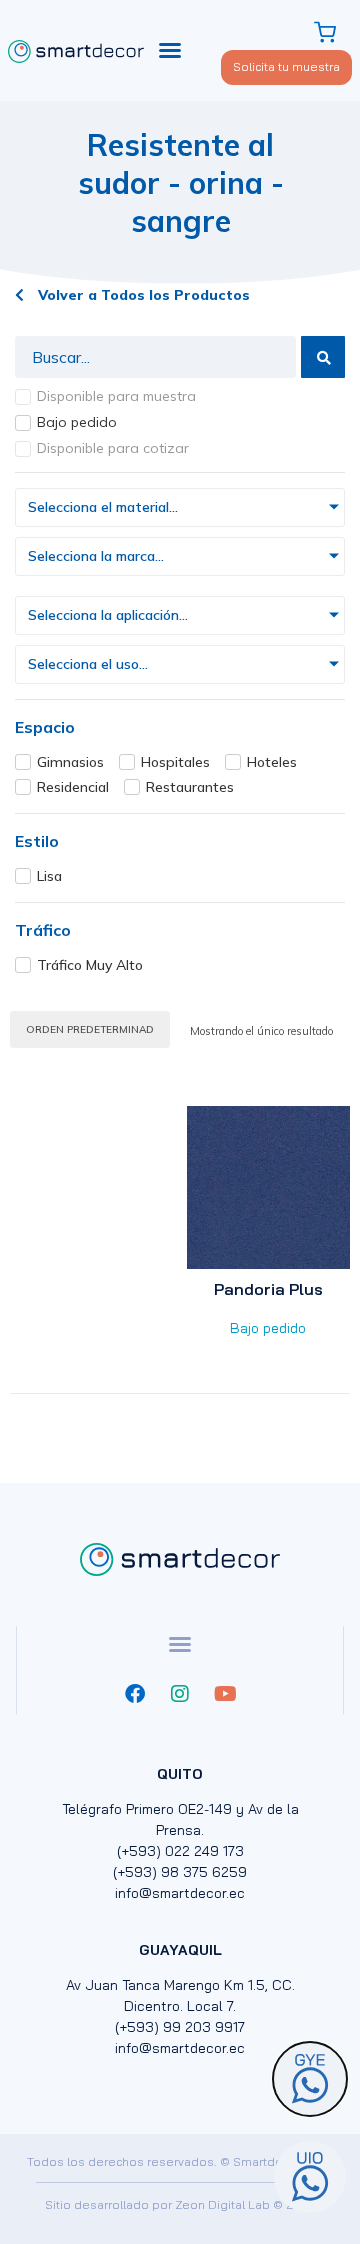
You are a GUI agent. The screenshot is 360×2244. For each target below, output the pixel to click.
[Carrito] (327, 32)
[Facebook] (135, 1694)
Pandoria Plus (268, 1289)
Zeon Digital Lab (222, 2204)
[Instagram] (180, 1694)
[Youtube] (225, 1694)
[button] (170, 50)
